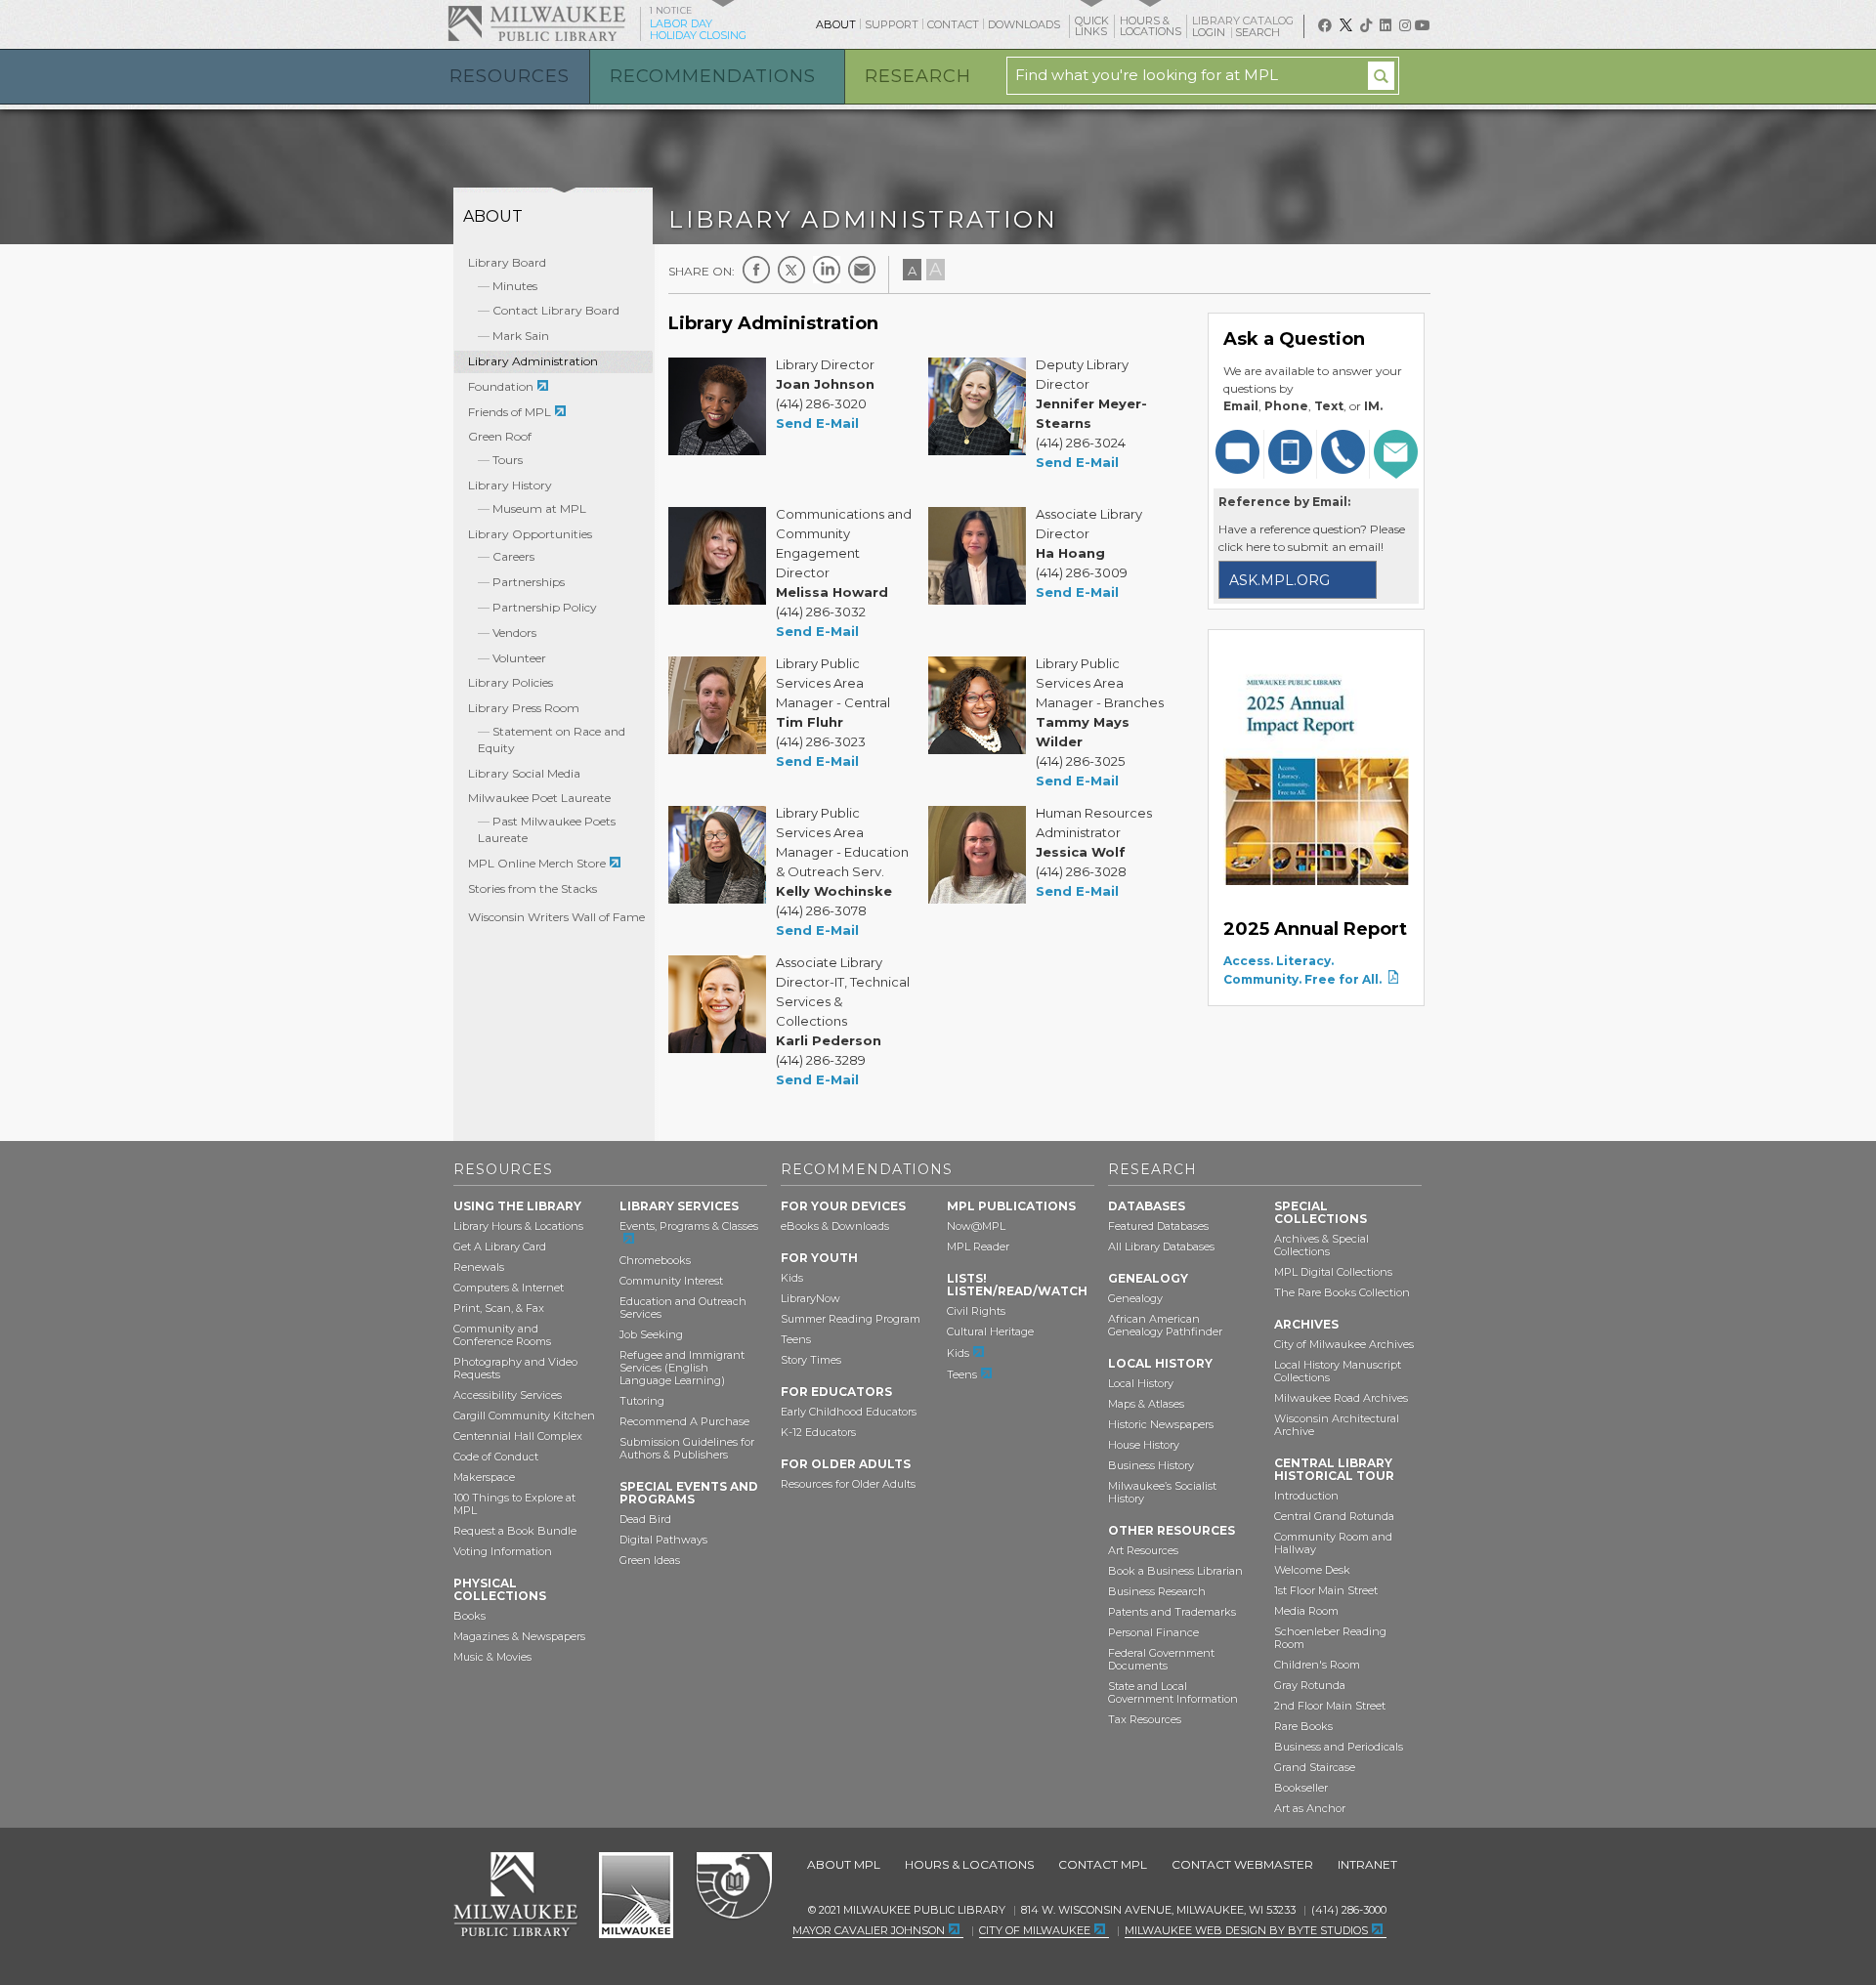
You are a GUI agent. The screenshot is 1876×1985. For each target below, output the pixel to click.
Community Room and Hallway (1333, 1543)
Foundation (501, 386)
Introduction (1306, 1496)
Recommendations (713, 76)
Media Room (1306, 1611)
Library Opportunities (530, 534)
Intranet (1367, 1864)
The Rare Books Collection (1342, 1292)
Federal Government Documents (1161, 1659)
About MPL (844, 1864)
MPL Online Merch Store (537, 863)
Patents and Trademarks (1172, 1612)
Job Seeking (651, 1334)
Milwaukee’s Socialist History (1162, 1492)
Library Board (507, 262)
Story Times (811, 1360)
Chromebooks (655, 1260)
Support (892, 24)
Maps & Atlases (1146, 1404)
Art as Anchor (1310, 1808)
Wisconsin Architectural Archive (1337, 1425)
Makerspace (484, 1477)
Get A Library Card (500, 1246)
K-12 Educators (818, 1432)
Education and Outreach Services (683, 1308)
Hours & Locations (969, 1864)
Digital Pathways (663, 1540)
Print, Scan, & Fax (499, 1308)
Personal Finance (1153, 1632)
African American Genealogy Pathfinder (1165, 1325)
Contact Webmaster (1242, 1864)
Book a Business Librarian (1175, 1571)
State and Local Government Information (1173, 1692)
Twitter (791, 270)
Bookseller (1301, 1788)
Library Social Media (524, 773)
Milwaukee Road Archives (1341, 1398)
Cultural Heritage (990, 1331)
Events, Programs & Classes (689, 1226)
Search (1259, 32)
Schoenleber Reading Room (1330, 1638)
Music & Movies (492, 1657)
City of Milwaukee (636, 1895)
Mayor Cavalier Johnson (869, 1930)
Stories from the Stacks (533, 888)
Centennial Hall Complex (518, 1436)
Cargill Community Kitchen (524, 1415)
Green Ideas (650, 1560)
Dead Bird (645, 1519)
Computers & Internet (509, 1288)
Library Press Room (524, 708)
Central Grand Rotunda (1334, 1516)
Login (1210, 33)
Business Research (1157, 1591)
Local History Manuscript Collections (1338, 1371)
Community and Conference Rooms (502, 1335)
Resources (510, 76)
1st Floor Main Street (1326, 1590)
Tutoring (642, 1401)
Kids (792, 1278)
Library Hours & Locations (518, 1226)
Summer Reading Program (851, 1319)
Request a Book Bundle (515, 1531)
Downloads (1024, 24)
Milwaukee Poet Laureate (539, 798)
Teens (796, 1339)
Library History (510, 485)
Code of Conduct (496, 1457)
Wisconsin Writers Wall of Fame (556, 917)
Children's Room (1317, 1665)
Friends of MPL (510, 412)
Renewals (479, 1267)
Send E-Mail (817, 423)
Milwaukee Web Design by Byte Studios (1246, 1930)
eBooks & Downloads (835, 1226)
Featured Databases (1158, 1226)
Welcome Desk (1312, 1570)
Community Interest (671, 1281)
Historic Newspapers (1161, 1424)
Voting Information (503, 1551)
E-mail (862, 270)
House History (1144, 1445)
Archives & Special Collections (1322, 1245)
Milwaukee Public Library (536, 23)
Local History (1141, 1383)
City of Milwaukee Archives (1344, 1344)
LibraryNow (810, 1298)
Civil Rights (976, 1311)
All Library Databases (1161, 1246)
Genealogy (1135, 1298)
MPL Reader (978, 1246)
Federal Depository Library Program (733, 1886)
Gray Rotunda (1310, 1685)
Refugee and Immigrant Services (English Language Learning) (682, 1368)
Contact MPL (1103, 1864)
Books (469, 1616)
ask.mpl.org (1279, 580)
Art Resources (1143, 1550)
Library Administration (533, 361)
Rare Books (1303, 1726)
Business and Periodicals (1339, 1747)
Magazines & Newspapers (519, 1636)
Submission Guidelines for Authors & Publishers (687, 1448)
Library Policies (511, 682)
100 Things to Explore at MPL (514, 1504)
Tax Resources (1145, 1719)
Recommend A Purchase (684, 1421)
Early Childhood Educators (849, 1412)
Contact (953, 24)
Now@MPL (976, 1226)
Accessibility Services (508, 1395)
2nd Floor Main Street (1330, 1706)
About (836, 24)
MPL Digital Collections (1333, 1272)
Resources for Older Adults (848, 1484)
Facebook (756, 270)
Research (918, 76)
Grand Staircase (1315, 1767)
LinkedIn (827, 270)
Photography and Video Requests (515, 1368)
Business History (1151, 1465)
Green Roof (500, 436)
